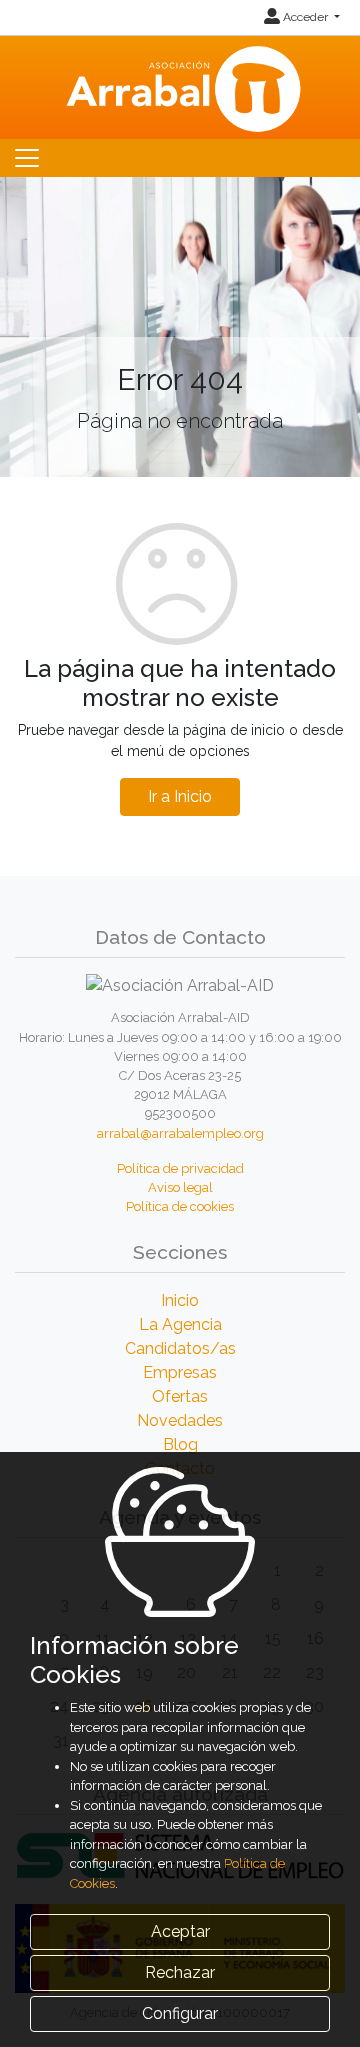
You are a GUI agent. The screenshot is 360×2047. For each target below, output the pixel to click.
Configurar (180, 2013)
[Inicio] (180, 85)
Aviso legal (180, 1187)
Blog (180, 1444)
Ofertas (180, 1396)
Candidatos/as (180, 1348)
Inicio (180, 1300)
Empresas (180, 1372)
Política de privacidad (180, 1168)
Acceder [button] (305, 17)
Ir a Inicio (180, 796)
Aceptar (180, 1931)
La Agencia (180, 1324)
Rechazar (180, 1972)
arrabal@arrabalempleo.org (180, 1133)
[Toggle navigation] (27, 158)
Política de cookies (180, 1206)
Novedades (180, 1420)
